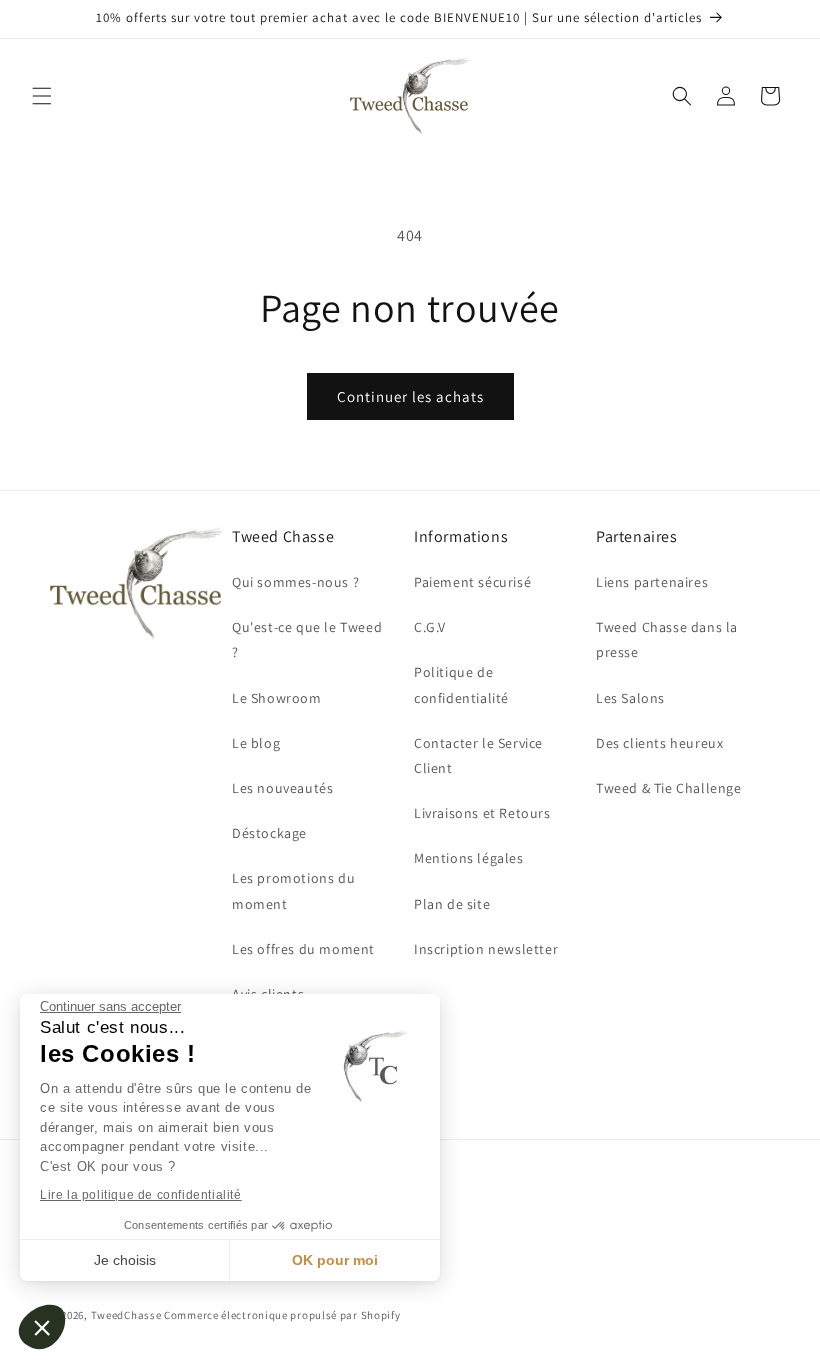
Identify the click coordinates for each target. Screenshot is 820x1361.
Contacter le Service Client (478, 755)
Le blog (256, 743)
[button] (42, 1327)
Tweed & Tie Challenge (669, 788)
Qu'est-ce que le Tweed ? (307, 639)
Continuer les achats (410, 396)
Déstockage (269, 833)
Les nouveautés (282, 788)
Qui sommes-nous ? (295, 582)
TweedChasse (126, 1315)
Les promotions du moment (293, 890)
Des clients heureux (659, 743)
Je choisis (125, 1260)
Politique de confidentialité (461, 684)
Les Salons (630, 698)
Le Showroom (277, 698)
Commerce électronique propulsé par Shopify (282, 1315)
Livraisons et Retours (482, 813)
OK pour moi (335, 1260)
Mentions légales (469, 858)
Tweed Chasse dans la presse (667, 639)
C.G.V (430, 627)
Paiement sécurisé (472, 582)
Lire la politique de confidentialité (141, 1195)
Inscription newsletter (486, 949)
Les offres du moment (303, 949)
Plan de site (452, 904)
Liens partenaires (652, 582)
